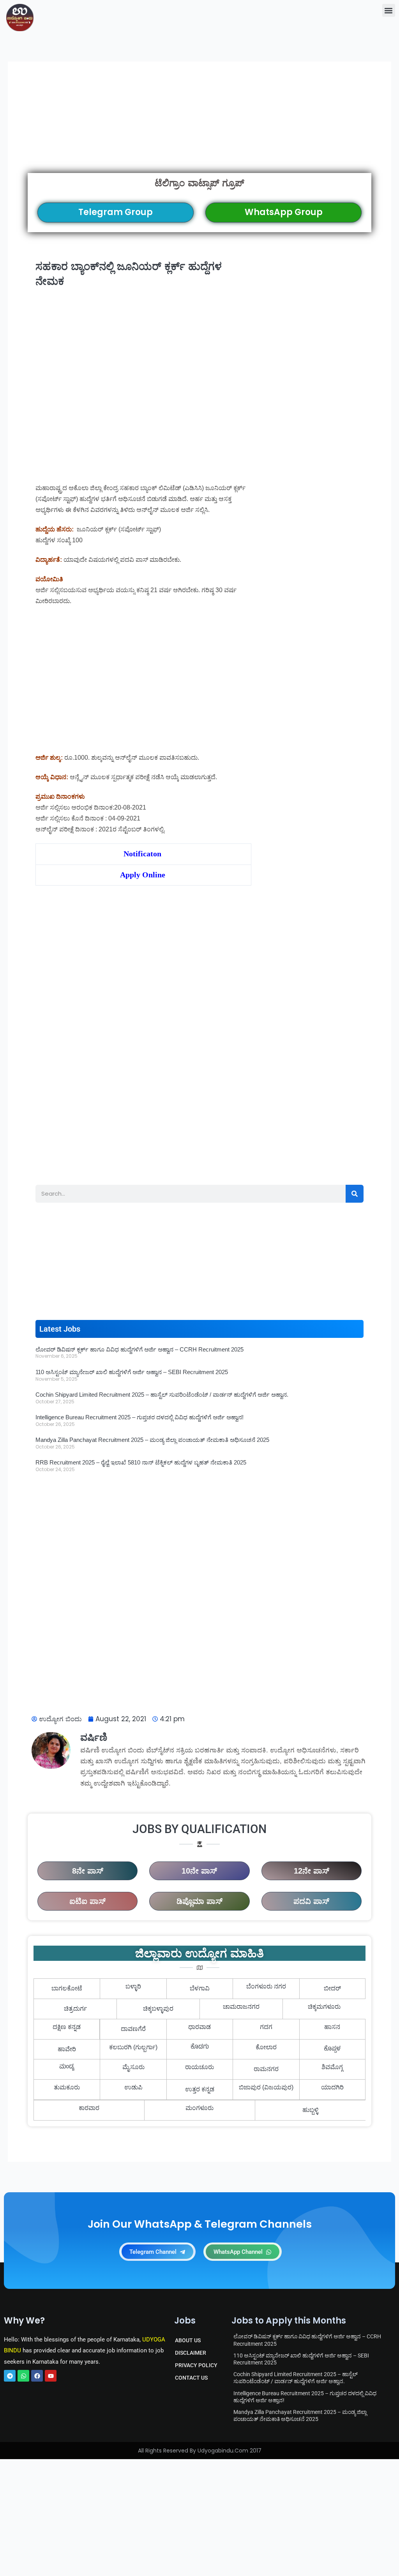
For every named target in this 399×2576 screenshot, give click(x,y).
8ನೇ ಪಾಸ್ (88, 1871)
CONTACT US (191, 2378)
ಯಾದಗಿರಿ (332, 2087)
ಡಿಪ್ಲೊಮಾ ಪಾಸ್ (199, 1901)
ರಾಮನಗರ (266, 2069)
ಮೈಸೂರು (133, 2067)
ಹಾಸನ (332, 2027)
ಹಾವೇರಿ (67, 2049)
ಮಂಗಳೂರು (199, 2108)
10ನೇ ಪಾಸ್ (199, 1871)
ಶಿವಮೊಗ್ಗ (332, 2067)
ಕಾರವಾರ (89, 2108)
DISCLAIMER (191, 2353)
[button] (389, 10)
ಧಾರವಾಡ (199, 2027)
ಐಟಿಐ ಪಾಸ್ (87, 1901)
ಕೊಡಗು (200, 2047)
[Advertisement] (199, 127)
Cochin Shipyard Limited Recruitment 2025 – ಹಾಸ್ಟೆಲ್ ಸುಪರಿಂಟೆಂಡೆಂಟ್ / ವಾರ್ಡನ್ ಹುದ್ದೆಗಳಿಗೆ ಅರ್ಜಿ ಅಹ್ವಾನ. (162, 1395)
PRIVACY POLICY (196, 2365)
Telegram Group (116, 212)
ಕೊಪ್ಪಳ (332, 2049)
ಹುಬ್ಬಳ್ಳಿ (310, 2110)
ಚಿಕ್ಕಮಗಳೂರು (324, 2007)
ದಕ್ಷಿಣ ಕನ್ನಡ (67, 2027)
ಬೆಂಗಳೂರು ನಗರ (266, 1986)
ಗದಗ (266, 2027)
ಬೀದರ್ (332, 1988)
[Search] (355, 1194)
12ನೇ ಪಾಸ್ (312, 1871)
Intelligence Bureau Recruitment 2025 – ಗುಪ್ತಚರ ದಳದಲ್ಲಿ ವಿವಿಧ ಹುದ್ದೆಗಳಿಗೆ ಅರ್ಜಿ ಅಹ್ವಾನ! (139, 1417)
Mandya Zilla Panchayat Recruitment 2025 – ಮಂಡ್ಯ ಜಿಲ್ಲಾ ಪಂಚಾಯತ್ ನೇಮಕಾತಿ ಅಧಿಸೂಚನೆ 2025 (152, 1440)
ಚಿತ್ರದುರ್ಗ (75, 2009)
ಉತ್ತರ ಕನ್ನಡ (200, 2089)
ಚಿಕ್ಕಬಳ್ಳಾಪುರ (158, 2009)
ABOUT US (188, 2340)
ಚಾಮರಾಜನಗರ (241, 2007)
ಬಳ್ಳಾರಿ (133, 1986)
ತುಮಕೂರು (67, 2087)
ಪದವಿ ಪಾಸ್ (311, 1901)
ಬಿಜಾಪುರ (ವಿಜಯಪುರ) (266, 2087)
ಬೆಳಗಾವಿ (200, 1988)
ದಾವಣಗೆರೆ (133, 2029)
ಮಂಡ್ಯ (67, 2067)
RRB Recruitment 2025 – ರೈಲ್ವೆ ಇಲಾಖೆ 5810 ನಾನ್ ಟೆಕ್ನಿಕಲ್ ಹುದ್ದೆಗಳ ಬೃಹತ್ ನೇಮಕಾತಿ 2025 (141, 1462)
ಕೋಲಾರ (266, 2047)
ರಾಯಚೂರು (199, 2067)
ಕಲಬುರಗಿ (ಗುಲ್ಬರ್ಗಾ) (133, 2047)
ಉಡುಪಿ (133, 2087)
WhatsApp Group (284, 212)
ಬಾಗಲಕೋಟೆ (67, 1988)
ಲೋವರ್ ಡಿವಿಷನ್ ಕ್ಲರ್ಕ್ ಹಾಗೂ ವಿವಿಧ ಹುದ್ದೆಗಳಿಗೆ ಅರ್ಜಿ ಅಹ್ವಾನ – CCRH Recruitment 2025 (139, 1349)
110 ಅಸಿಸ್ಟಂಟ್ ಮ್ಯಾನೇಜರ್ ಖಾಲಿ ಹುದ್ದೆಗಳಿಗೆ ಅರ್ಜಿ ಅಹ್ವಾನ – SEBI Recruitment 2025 (132, 1372)
